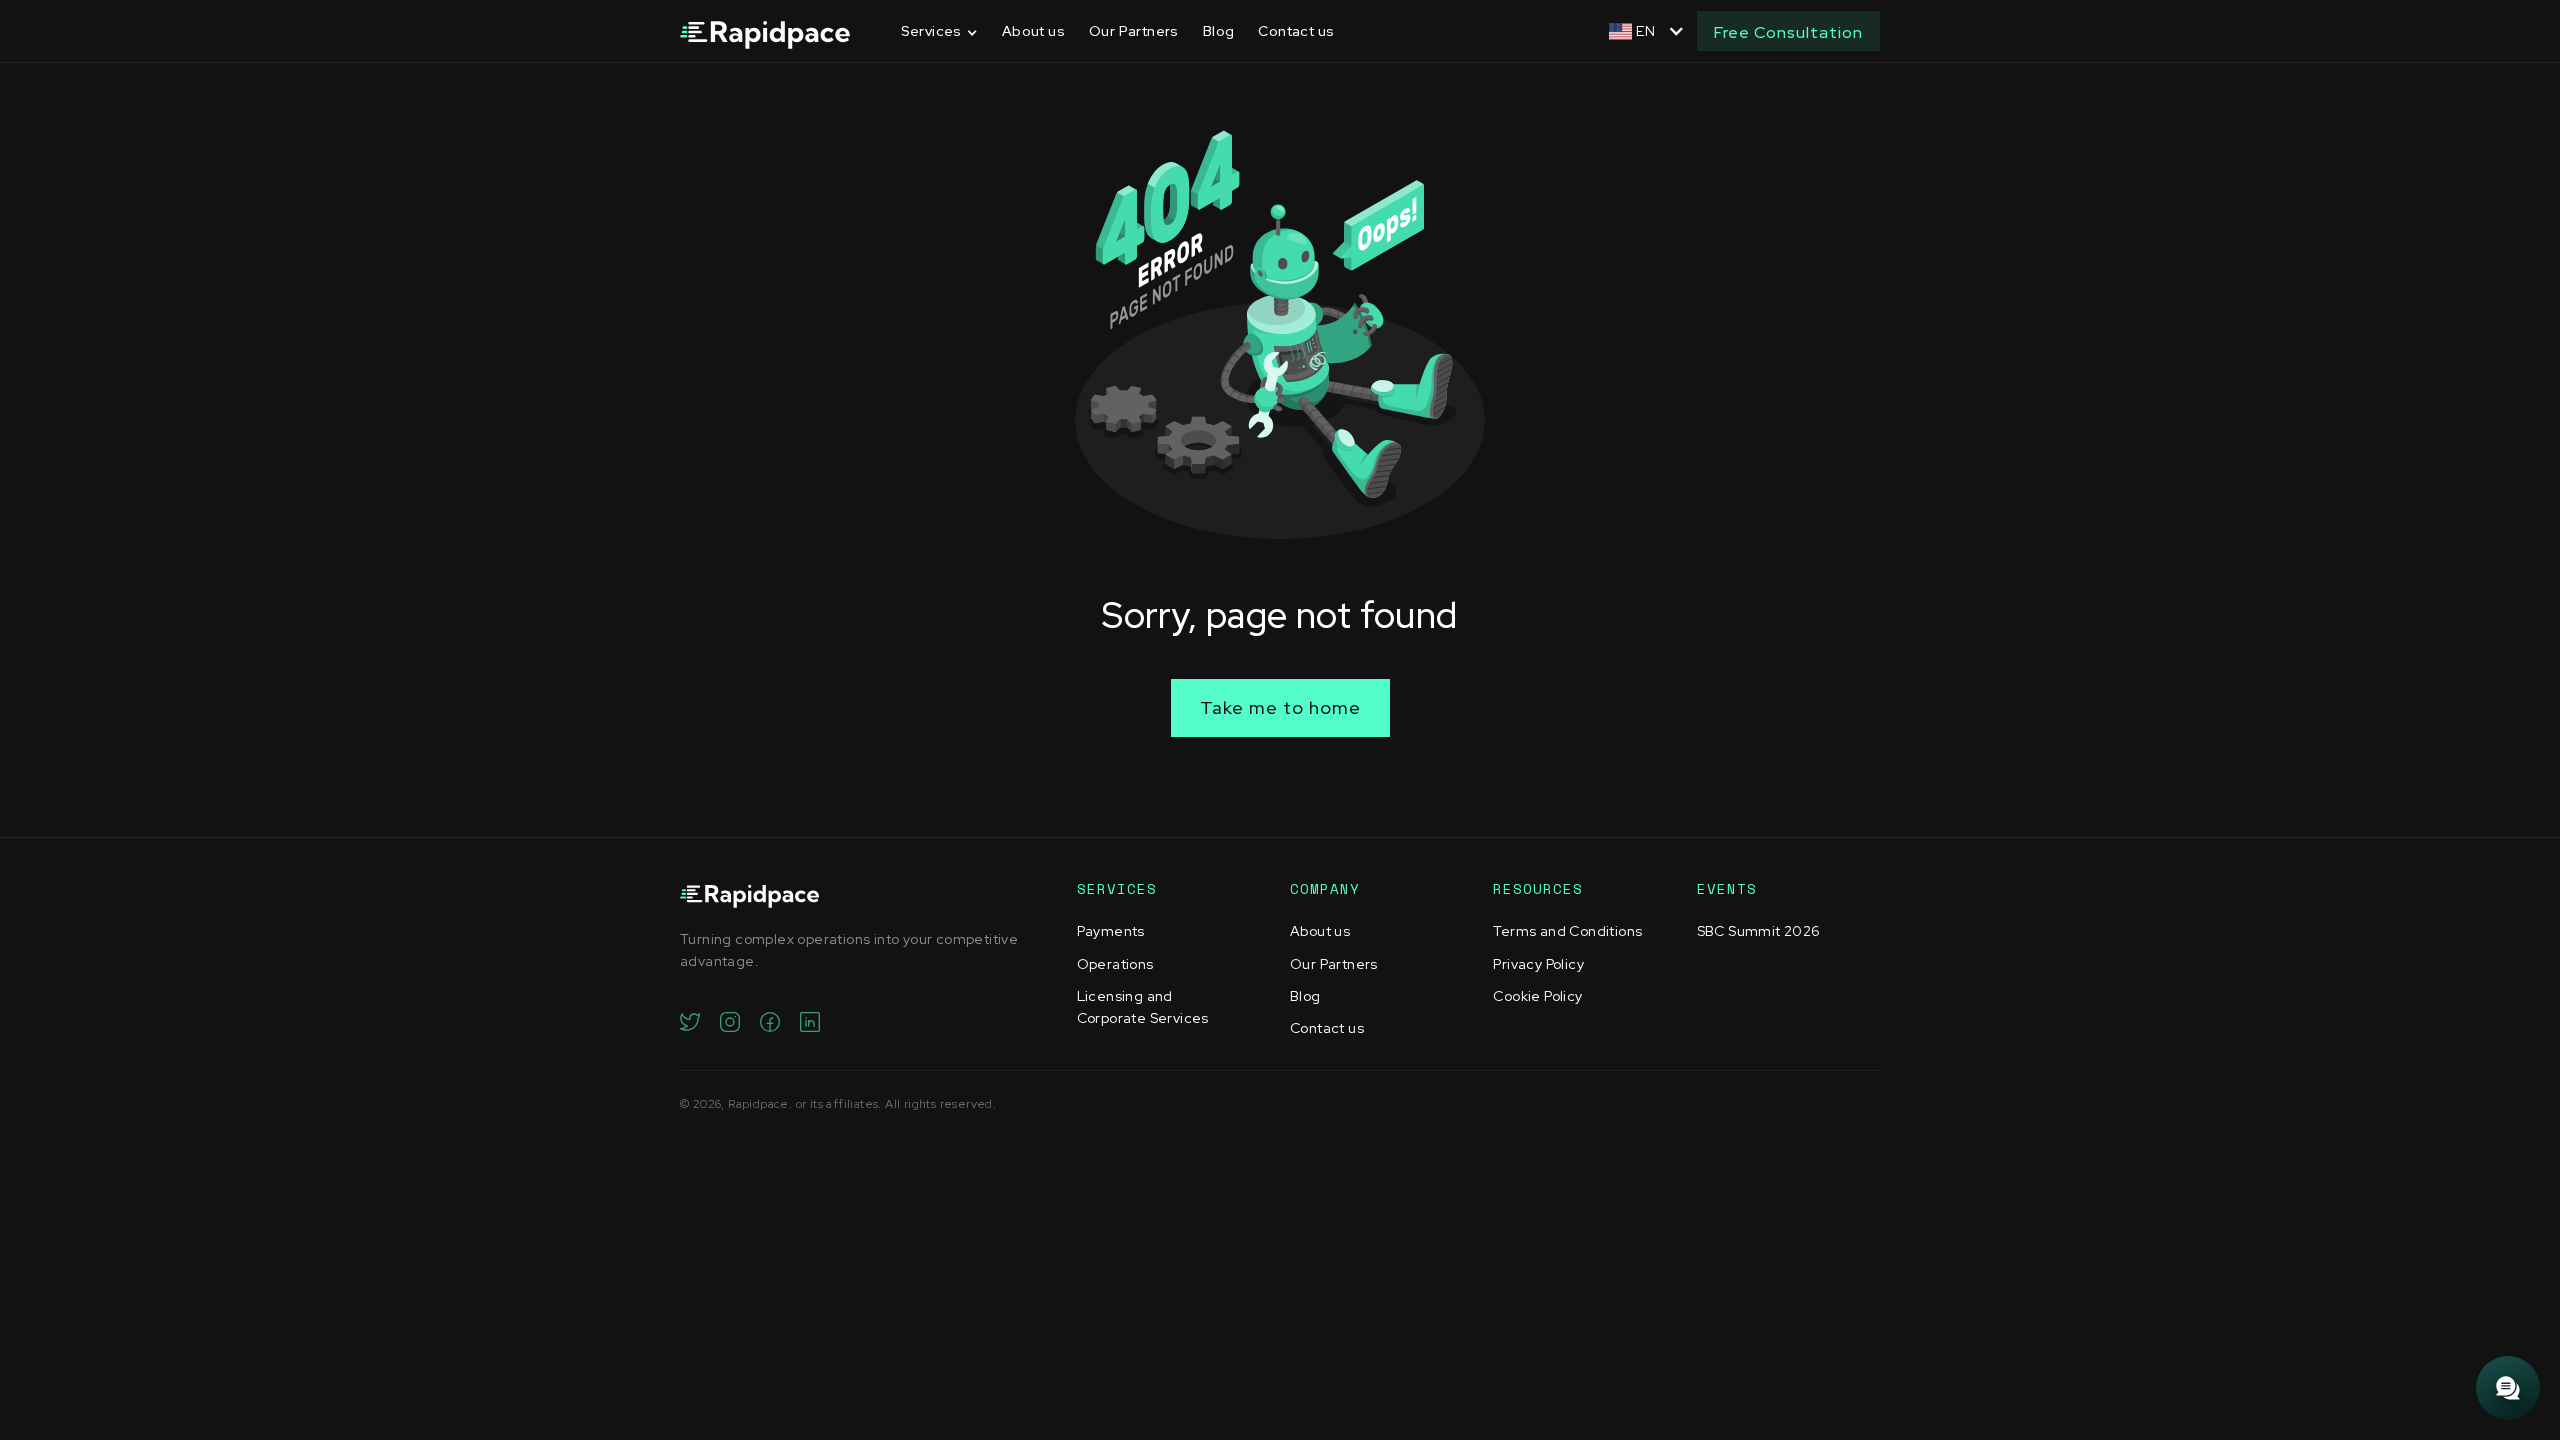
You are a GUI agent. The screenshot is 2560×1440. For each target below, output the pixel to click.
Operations (1115, 964)
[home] (765, 31)
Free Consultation (1788, 32)
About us (1033, 31)
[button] (939, 31)
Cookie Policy (1537, 996)
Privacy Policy (1538, 964)
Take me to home (1280, 707)
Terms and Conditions (1567, 931)
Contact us (1296, 31)
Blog (1219, 31)
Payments (1111, 931)
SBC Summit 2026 (1759, 931)
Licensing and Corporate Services (1143, 1007)
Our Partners (1134, 31)
